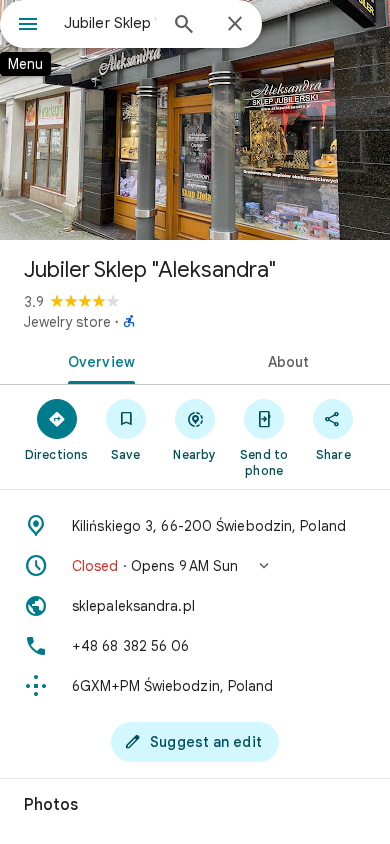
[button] (195, 566)
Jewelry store (67, 322)
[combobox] (110, 23)
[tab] (97, 360)
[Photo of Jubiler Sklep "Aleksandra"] (195, 120)
